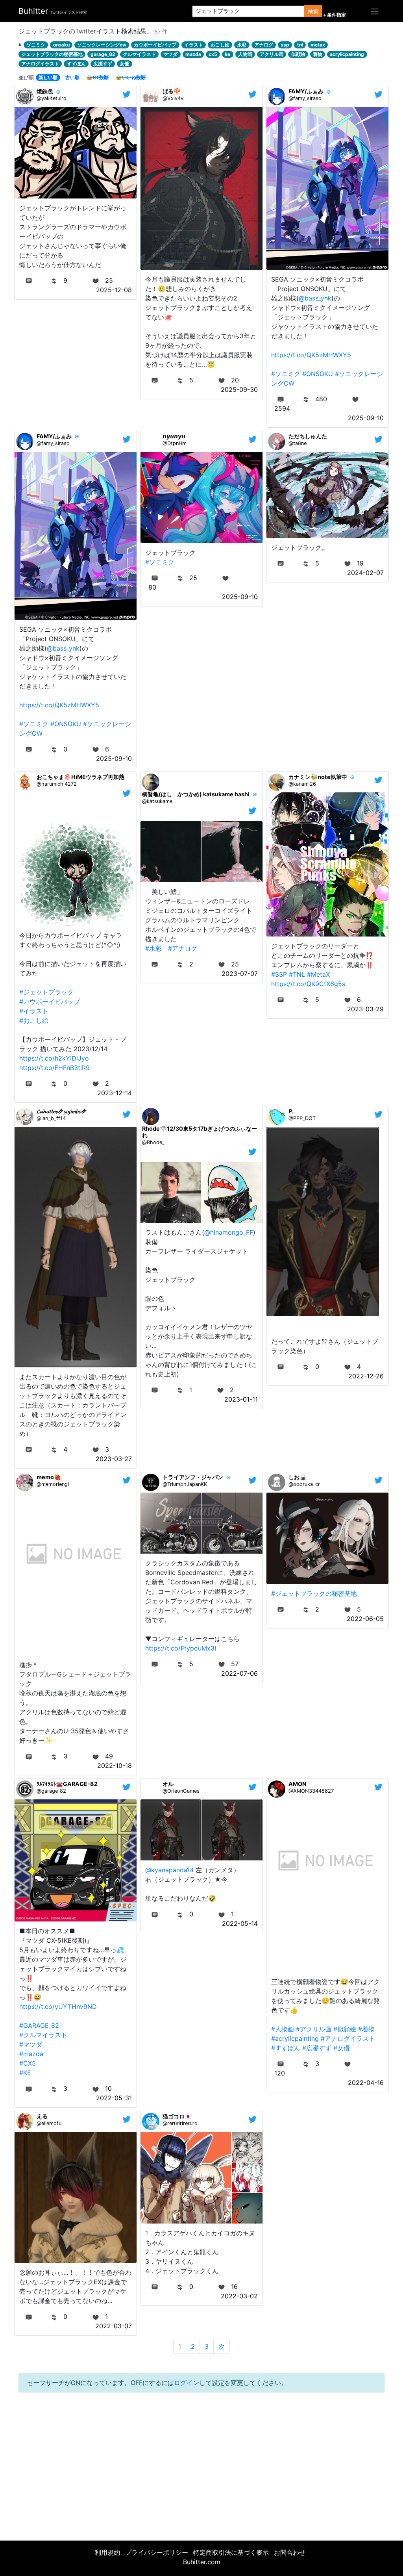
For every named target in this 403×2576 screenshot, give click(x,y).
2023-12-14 (115, 1093)
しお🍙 (298, 1477)
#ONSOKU (318, 374)
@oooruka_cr (304, 1484)
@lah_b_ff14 (51, 1118)
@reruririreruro (180, 2123)
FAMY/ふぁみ (306, 91)
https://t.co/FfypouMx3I (181, 1648)
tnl (300, 45)
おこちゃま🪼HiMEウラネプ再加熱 (80, 777)
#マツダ (31, 2044)
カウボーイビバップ (155, 45)
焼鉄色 (45, 91)
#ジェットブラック (46, 992)
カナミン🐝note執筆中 (318, 777)
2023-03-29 (365, 1009)
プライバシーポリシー (157, 2552)
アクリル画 (272, 54)
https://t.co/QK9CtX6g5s (308, 984)
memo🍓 (49, 1477)
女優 (124, 64)
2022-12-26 (366, 1376)
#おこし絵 (34, 1020)
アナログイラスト (40, 64)
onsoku (61, 45)
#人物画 (283, 2029)
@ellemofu (49, 2123)
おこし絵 (220, 45)
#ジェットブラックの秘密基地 (314, 1593)
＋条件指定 (334, 15)
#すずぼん (286, 2048)
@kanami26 (302, 784)
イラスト (194, 45)
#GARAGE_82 (39, 2025)
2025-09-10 (366, 418)
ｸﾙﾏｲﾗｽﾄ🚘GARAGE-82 (67, 1784)
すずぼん (76, 64)
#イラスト (34, 1011)
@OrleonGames (181, 1791)
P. (291, 1111)
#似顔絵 (345, 2029)
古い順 (72, 77)
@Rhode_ (153, 1142)
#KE (25, 2073)
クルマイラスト (139, 54)
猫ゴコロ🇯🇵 (177, 2116)
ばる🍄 (172, 91)
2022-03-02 (239, 2296)
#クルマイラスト (43, 2035)
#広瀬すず (317, 2048)
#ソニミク (286, 374)
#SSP (279, 974)
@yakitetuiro (52, 98)
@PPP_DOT (302, 1118)
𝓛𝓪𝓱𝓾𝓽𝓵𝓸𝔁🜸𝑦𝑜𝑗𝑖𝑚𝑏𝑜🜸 (62, 1111)
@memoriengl (53, 1484)
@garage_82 (51, 1791)
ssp (285, 45)
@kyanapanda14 (169, 1870)
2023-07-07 (240, 974)
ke (227, 54)
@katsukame (157, 801)
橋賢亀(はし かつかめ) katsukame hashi (196, 794)
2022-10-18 (115, 1766)
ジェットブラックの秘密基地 (52, 54)
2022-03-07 (114, 2326)
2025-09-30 (239, 389)
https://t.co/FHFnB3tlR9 (55, 1068)
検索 (313, 11)
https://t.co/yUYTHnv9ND (58, 2007)
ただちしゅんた (308, 436)
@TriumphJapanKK (185, 1484)
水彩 (242, 45)
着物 (318, 54)
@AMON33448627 (311, 1791)
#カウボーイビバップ (50, 1001)
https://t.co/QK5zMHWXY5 (311, 355)
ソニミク (36, 45)
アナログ (264, 45)
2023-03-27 (114, 1459)
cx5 (213, 54)
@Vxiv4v (173, 98)
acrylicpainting (347, 54)
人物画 (245, 54)
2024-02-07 (365, 573)
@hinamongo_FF (229, 1232)
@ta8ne (298, 443)
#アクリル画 (314, 2029)
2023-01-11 (241, 1399)
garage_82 (103, 54)
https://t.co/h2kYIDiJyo (54, 1058)
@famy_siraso (305, 98)
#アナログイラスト (348, 2038)
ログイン (187, 2383)
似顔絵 (298, 54)
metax (318, 45)
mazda (193, 54)
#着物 (366, 2029)
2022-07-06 (239, 1673)
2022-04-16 (366, 2083)
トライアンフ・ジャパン (193, 1477)
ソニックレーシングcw (102, 45)
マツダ (170, 54)
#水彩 (153, 948)
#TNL (297, 974)
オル (168, 1784)
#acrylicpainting (295, 2038)
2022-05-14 (240, 1923)
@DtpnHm (175, 443)
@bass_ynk (315, 298)
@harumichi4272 (57, 784)
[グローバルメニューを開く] (375, 11)
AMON (298, 1784)
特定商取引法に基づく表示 (231, 2552)
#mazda (31, 2054)
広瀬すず (103, 64)
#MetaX (318, 974)
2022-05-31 (114, 2098)
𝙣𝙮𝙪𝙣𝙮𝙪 (174, 436)
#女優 (342, 2048)
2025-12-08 (114, 290)
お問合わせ (290, 2552)
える (42, 2116)
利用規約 (107, 2552)
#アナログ (183, 948)
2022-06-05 (365, 1619)
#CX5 (28, 2063)
